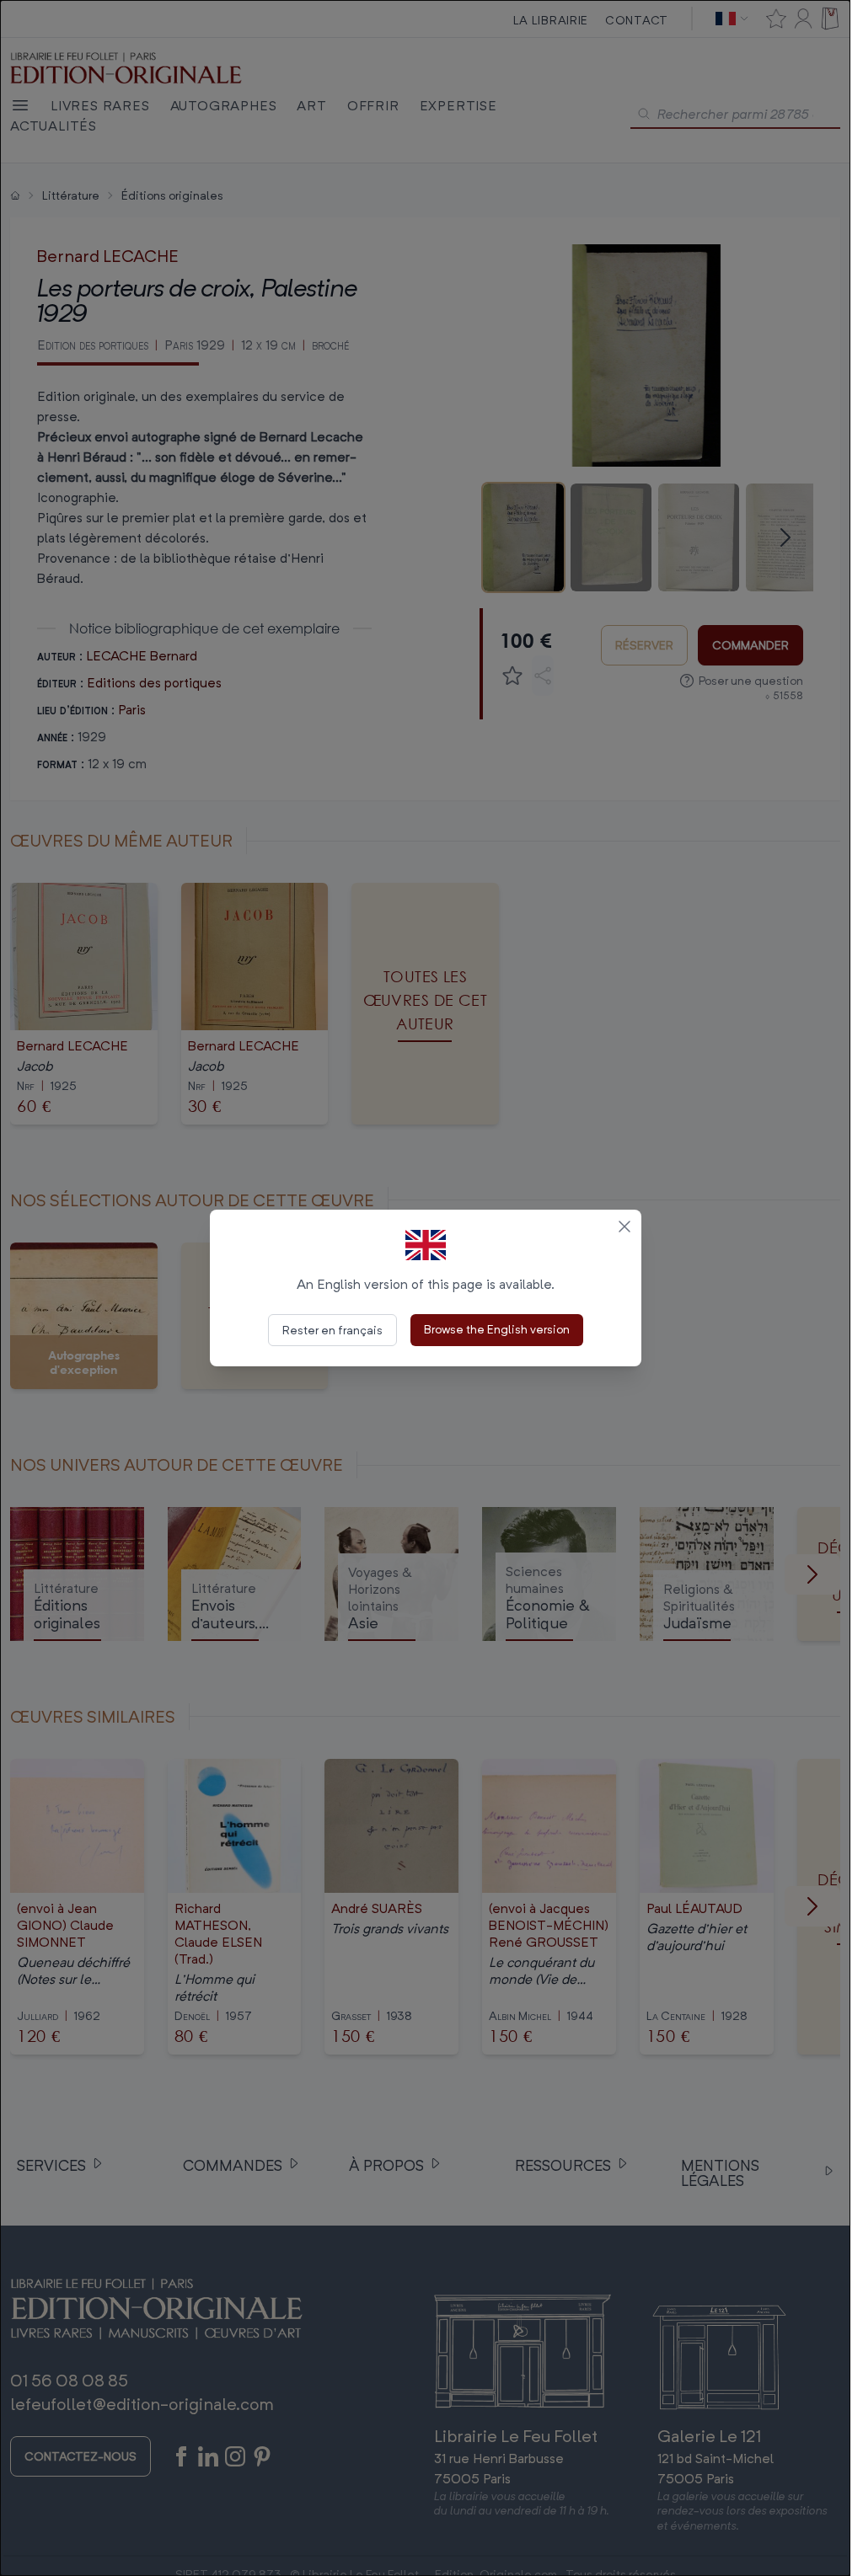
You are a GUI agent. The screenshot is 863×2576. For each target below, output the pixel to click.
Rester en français (332, 1330)
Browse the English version (497, 1329)
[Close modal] (624, 1227)
